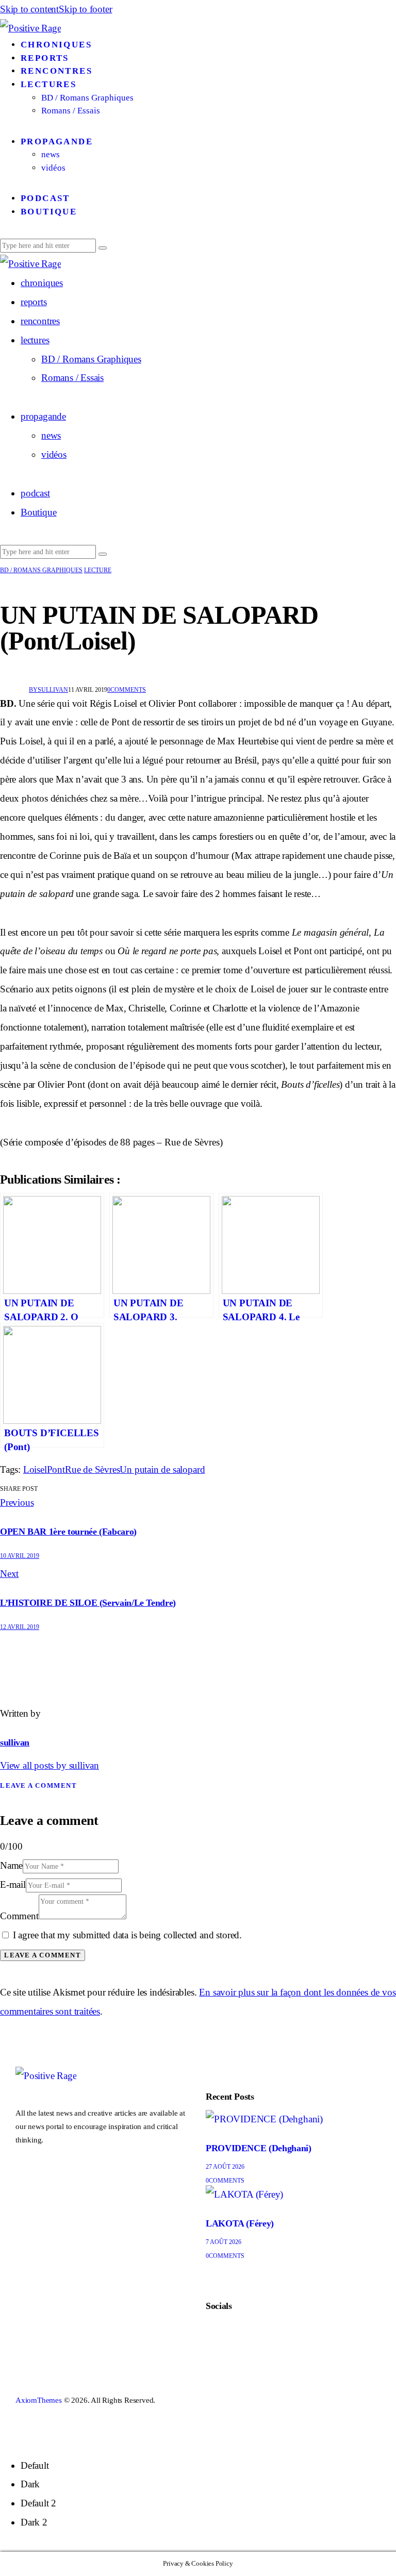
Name (11, 1865)
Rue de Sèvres (92, 1469)
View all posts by (49, 1765)
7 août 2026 (224, 2242)
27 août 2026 (225, 2167)
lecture (98, 570)
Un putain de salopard (162, 1469)
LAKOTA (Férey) (240, 2223)
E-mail (13, 1884)
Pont (56, 1469)
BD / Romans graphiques (41, 570)
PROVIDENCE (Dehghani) (258, 2148)
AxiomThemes (39, 2400)
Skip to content (29, 9)
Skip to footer (85, 9)
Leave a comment (38, 1785)
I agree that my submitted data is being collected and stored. (127, 1935)
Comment (19, 1916)
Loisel (35, 1469)
